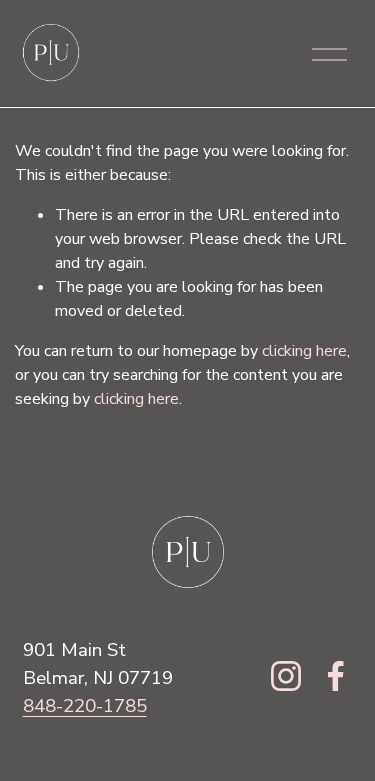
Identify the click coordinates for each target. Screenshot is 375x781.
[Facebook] (336, 676)
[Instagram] (286, 676)
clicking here (304, 351)
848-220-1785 (85, 706)
